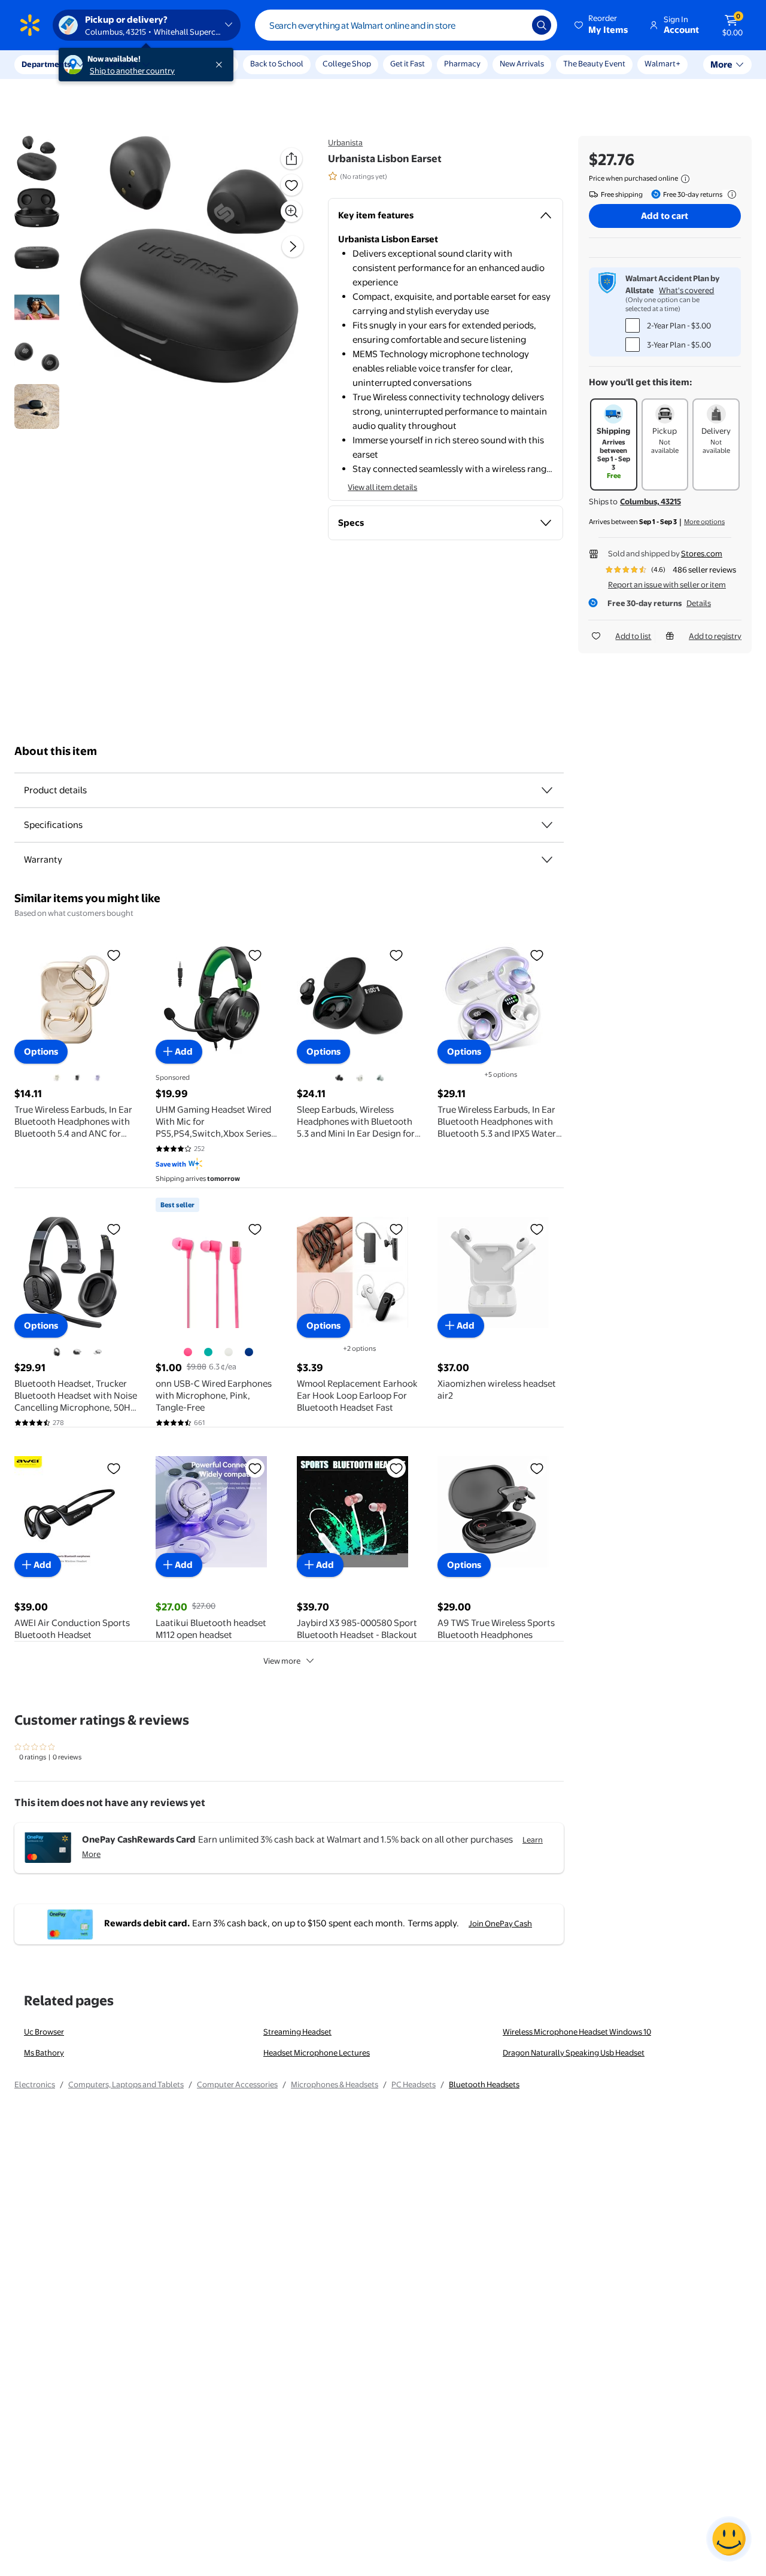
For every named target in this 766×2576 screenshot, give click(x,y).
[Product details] (547, 790)
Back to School (277, 63)
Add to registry (715, 636)
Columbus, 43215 (651, 501)
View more (282, 1661)
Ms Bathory (44, 2053)
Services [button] (120, 64)
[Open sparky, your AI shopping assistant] (729, 2539)
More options (704, 522)
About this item (56, 751)
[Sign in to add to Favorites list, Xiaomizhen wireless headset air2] (537, 1229)
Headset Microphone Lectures (317, 2053)
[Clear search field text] (514, 25)
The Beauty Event (594, 63)
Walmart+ (662, 63)
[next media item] (293, 246)
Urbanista (345, 142)
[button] (602, 25)
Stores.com (702, 553)
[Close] (221, 65)
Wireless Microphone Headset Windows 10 (577, 2032)
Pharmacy (462, 63)
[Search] (542, 25)
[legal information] (685, 179)
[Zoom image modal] (291, 211)
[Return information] (729, 194)
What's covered (686, 290)
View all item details (382, 487)
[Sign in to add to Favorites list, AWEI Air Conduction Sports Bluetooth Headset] (114, 1468)
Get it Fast (408, 63)
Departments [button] (46, 64)
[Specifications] (547, 825)
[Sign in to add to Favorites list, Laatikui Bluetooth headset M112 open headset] (255, 1468)
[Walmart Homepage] (30, 25)
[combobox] (406, 25)
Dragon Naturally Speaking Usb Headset (574, 2053)
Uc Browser (44, 2032)
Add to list (633, 636)
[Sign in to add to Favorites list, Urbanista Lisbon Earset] (291, 185)
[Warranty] (547, 860)
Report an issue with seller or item (667, 584)
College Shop (347, 63)
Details (699, 603)
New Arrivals (522, 63)
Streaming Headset (297, 2032)
